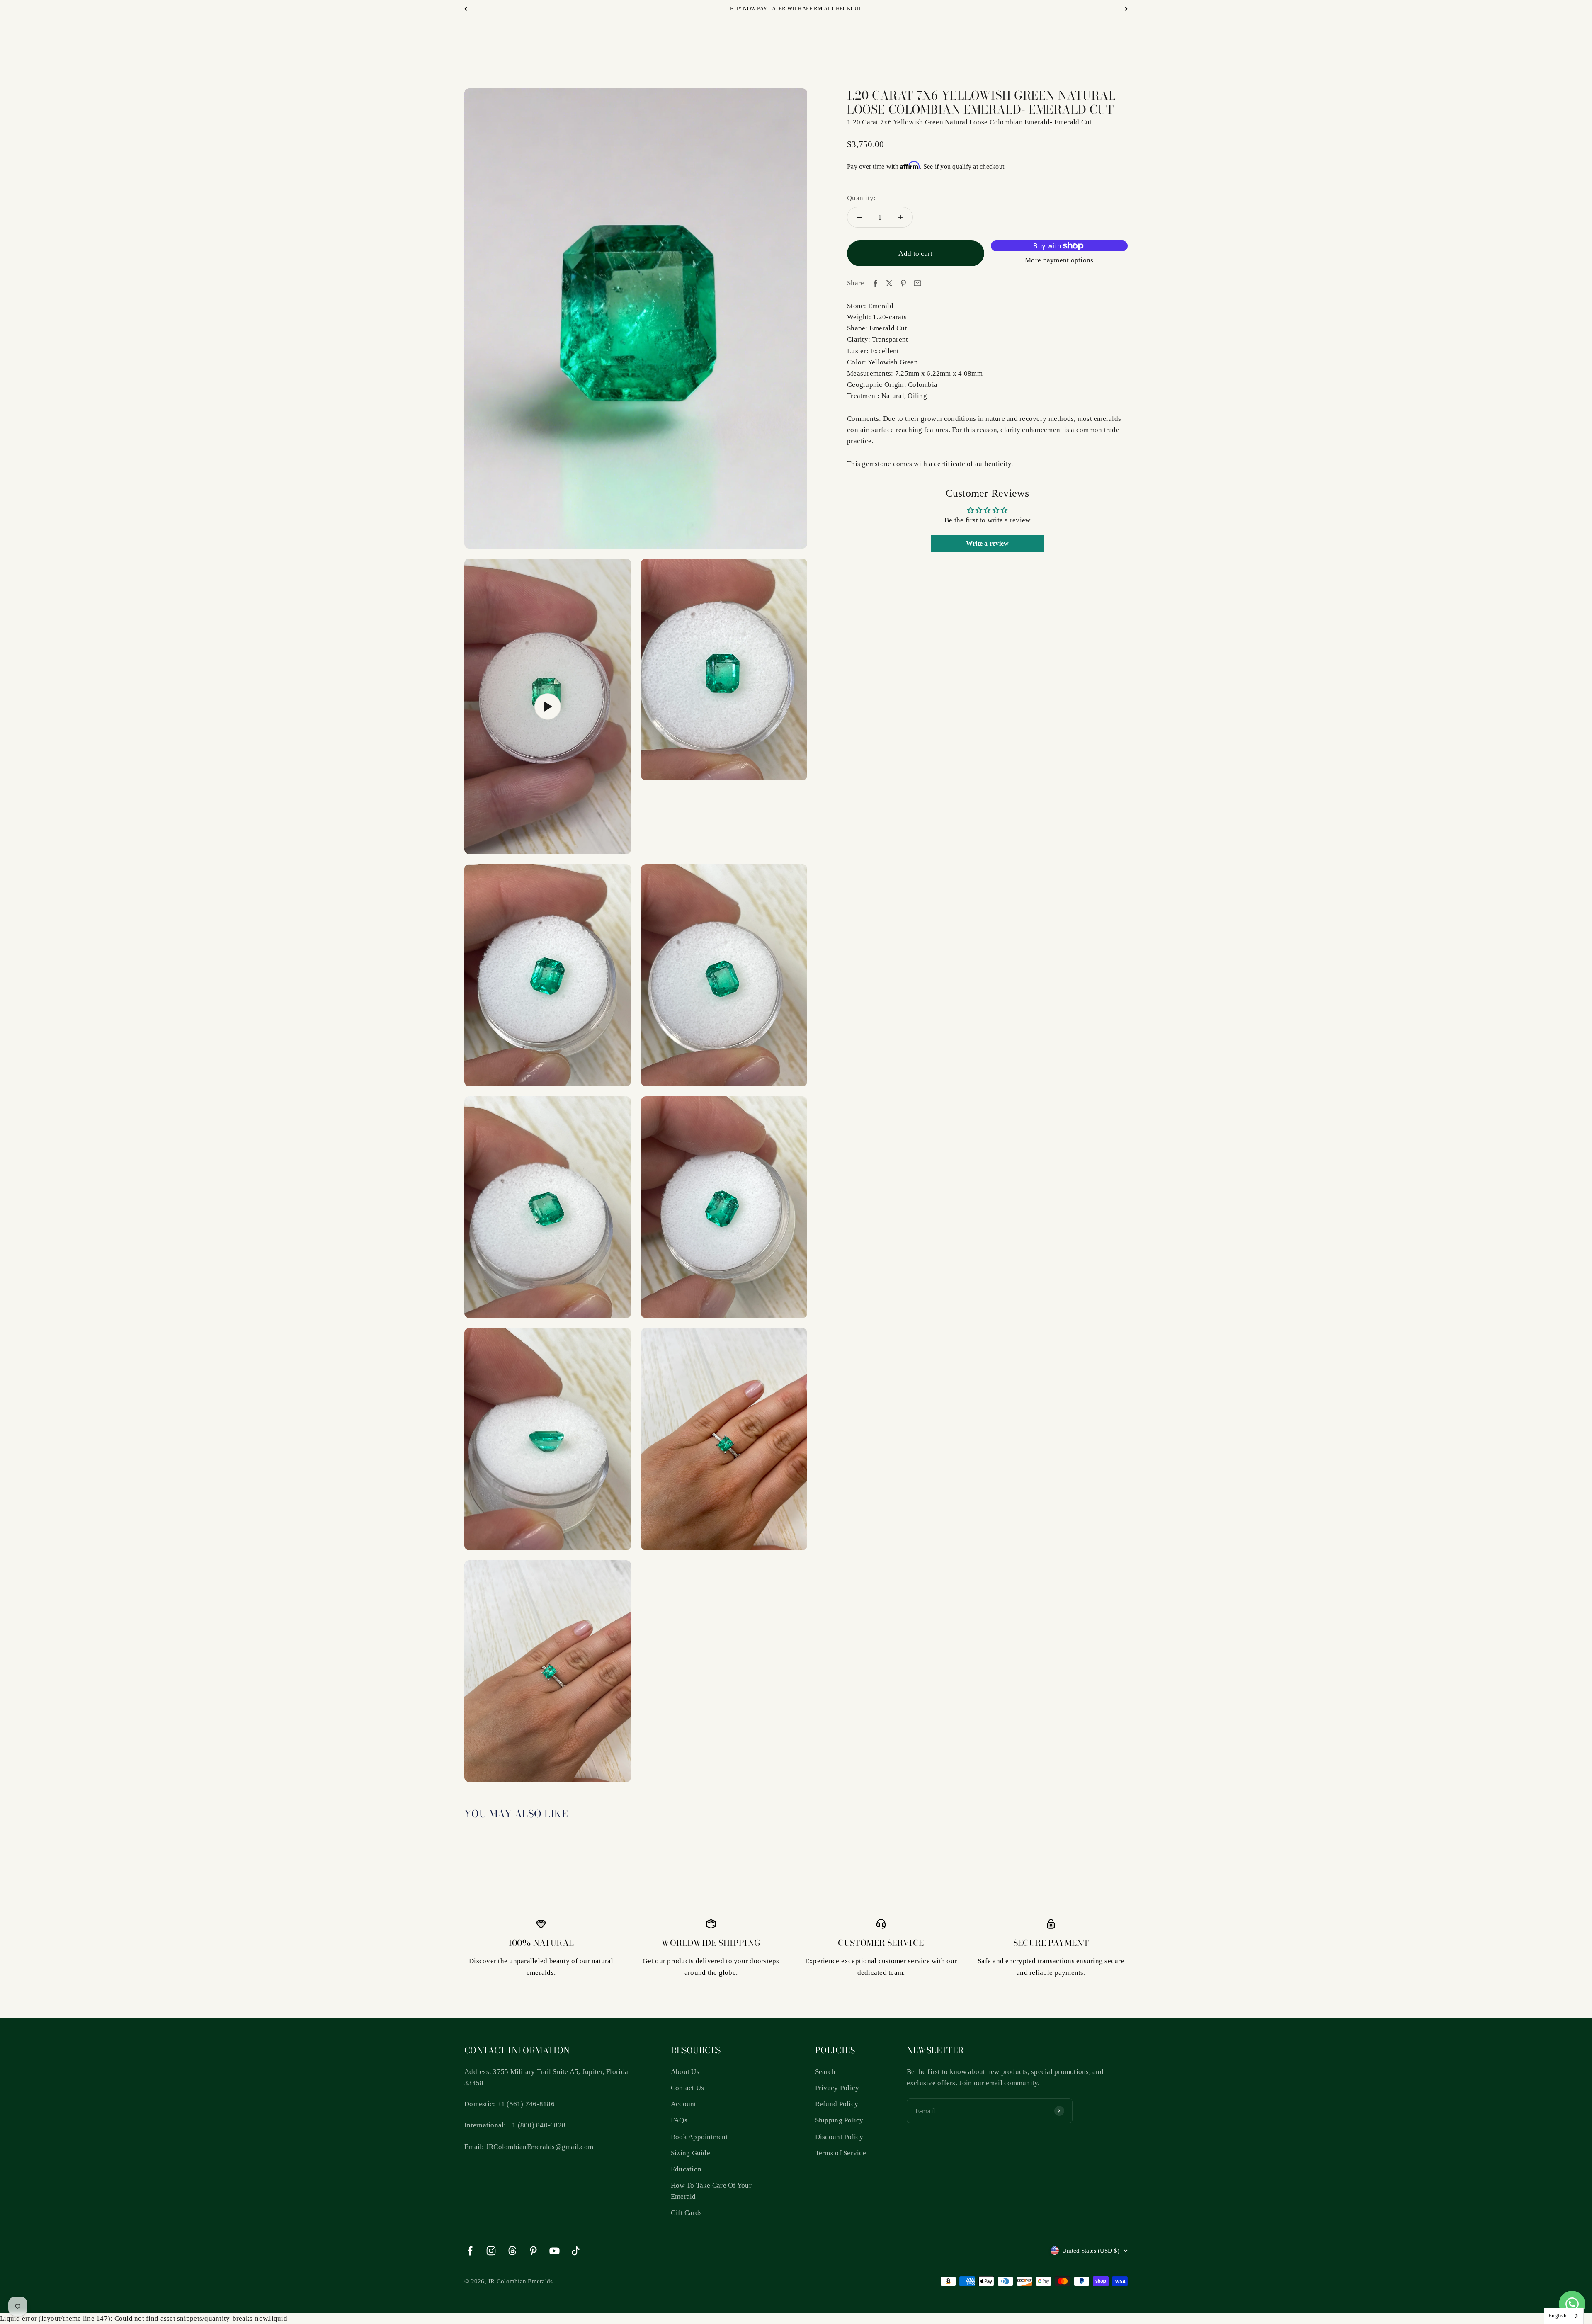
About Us (685, 2072)
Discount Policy (839, 2137)
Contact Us (688, 2088)
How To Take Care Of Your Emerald (711, 2191)
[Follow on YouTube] (555, 2251)
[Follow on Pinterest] (533, 2251)
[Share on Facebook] (875, 283)
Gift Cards (687, 2213)
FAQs (679, 2120)
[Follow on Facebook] (470, 2251)
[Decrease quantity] (859, 217)
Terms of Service (841, 2153)
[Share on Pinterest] (903, 283)
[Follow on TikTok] (576, 2251)
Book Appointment (699, 2137)
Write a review (988, 543)
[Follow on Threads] (512, 2251)
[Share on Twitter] (889, 283)
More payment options (1059, 260)
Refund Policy (837, 2104)
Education (686, 2169)
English (1558, 2316)
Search (825, 2072)
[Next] (1126, 9)
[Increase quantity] (900, 217)
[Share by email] (917, 283)
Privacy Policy (837, 2088)
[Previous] (466, 9)
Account (684, 2104)
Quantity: (861, 198)
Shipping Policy (839, 2120)
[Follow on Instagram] (491, 2251)
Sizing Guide (690, 2153)
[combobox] (1564, 2316)
